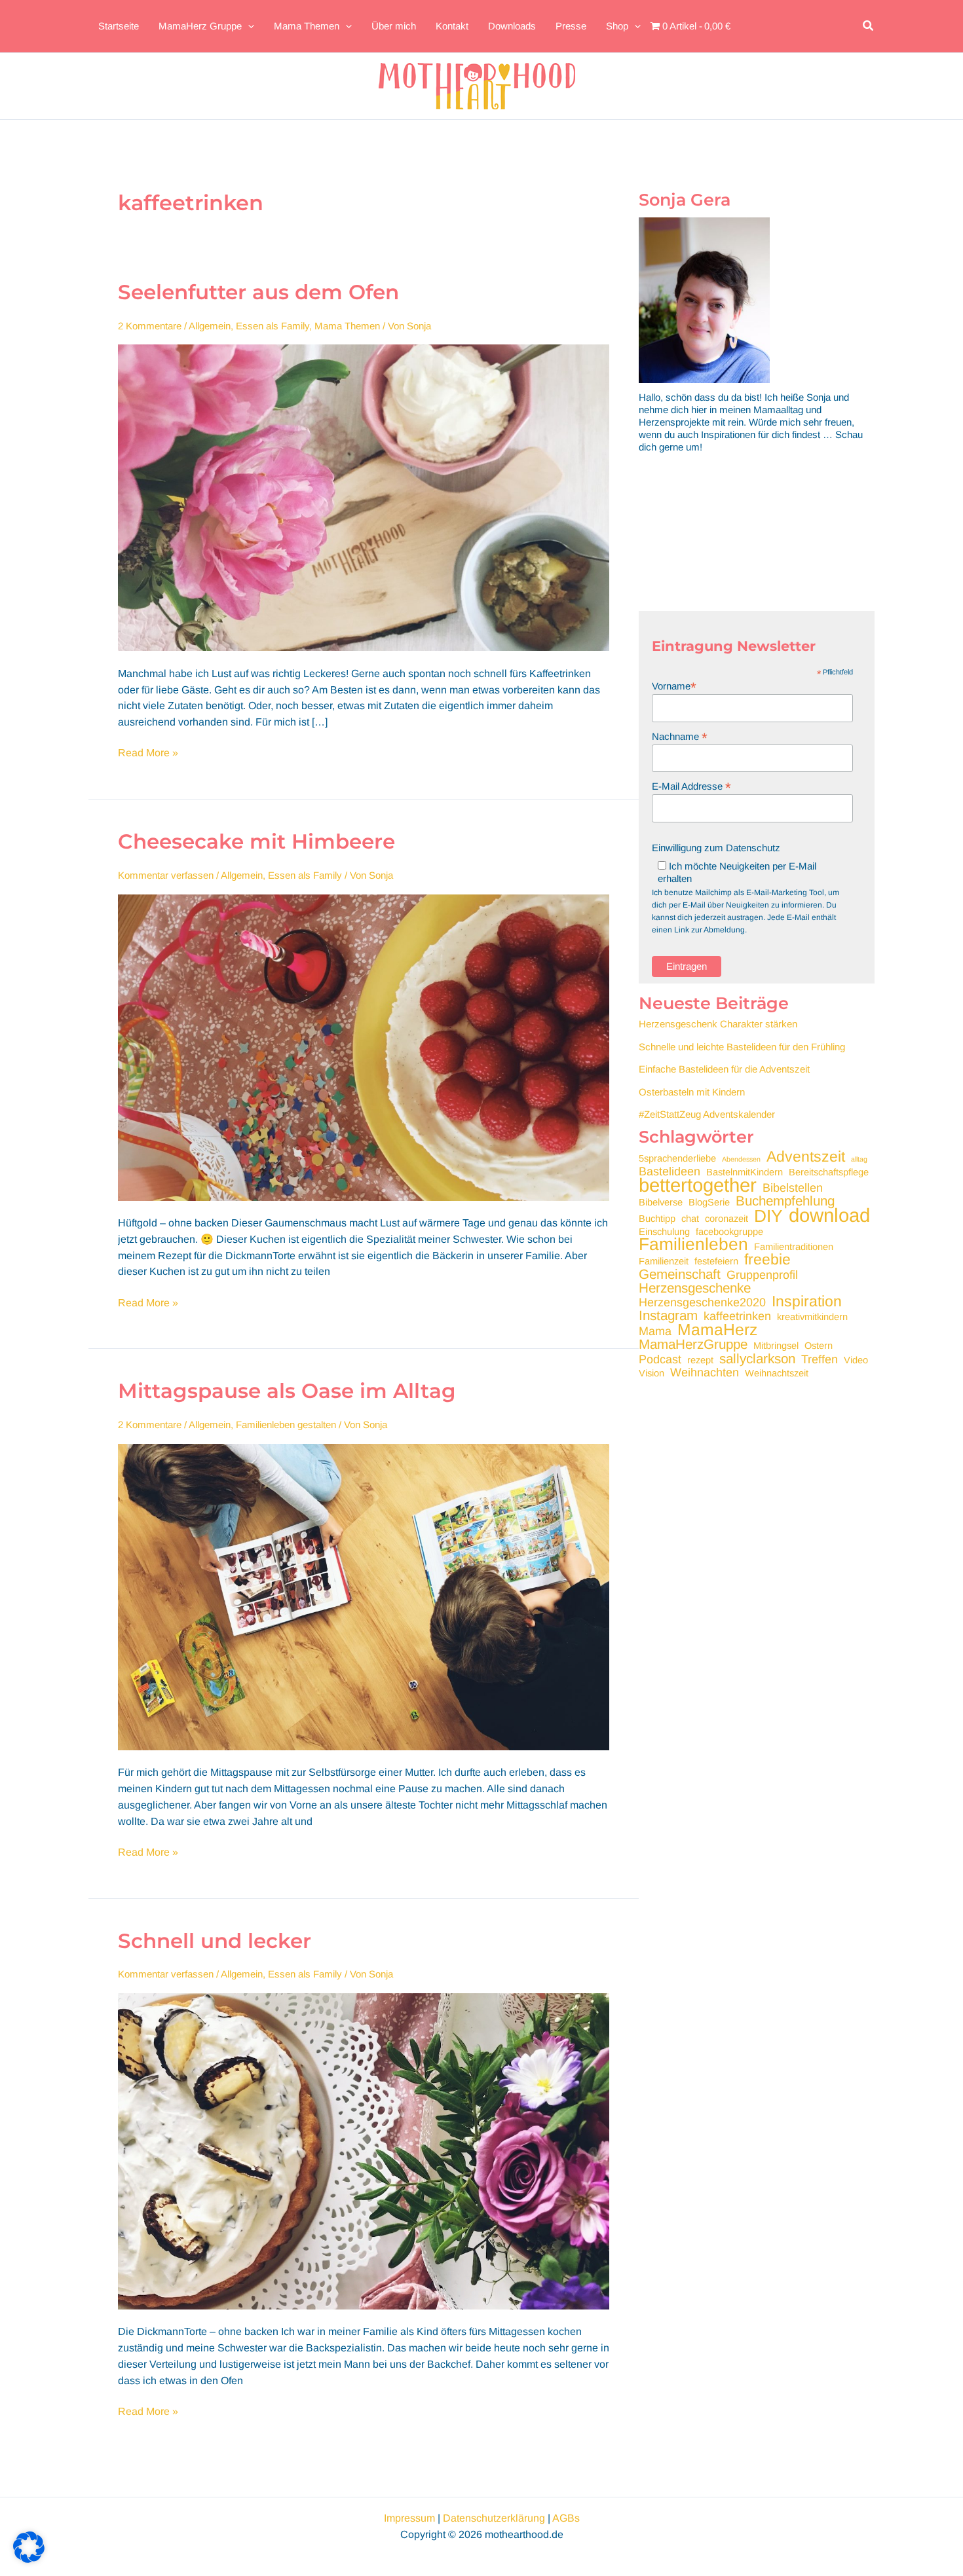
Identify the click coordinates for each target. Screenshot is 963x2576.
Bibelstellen (793, 1188)
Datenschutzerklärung (494, 2518)
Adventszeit (806, 1157)
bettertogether (698, 1185)
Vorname (674, 686)
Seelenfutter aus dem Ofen (258, 292)
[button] (869, 26)
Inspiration (807, 1301)
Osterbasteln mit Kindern (692, 1092)
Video (856, 1360)
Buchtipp (657, 1219)
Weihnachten (705, 1373)
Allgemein (210, 326)
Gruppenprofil (762, 1275)
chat (690, 1219)
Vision (651, 1373)
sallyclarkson (757, 1358)
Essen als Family (273, 326)
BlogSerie (709, 1202)
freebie (767, 1260)
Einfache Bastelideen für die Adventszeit (724, 1069)
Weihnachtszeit (777, 1373)
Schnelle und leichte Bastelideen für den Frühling (742, 1047)
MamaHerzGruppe (693, 1344)
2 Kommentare (150, 326)
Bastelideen (670, 1172)
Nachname (680, 736)
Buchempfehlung (785, 1201)
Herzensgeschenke (695, 1288)
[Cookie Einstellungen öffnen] (29, 2559)
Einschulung (664, 1232)
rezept (700, 1360)
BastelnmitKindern (745, 1172)
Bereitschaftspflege (829, 1172)
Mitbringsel (776, 1346)
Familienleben (693, 1244)
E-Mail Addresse (691, 786)
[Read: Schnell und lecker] (364, 2150)
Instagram (668, 1315)
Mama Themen (347, 326)
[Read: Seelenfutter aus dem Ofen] (364, 497)
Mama (655, 1332)
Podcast (660, 1360)
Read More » (148, 754)
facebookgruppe (729, 1232)
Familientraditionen (794, 1247)
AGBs (566, 2518)
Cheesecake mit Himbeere (256, 841)
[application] (248, 26)
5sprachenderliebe (677, 1158)
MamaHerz (717, 1330)
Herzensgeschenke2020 (702, 1303)
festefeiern (716, 1261)
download (829, 1215)
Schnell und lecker (215, 1941)
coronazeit (727, 1219)
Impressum (409, 2518)
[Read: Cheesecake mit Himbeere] (364, 1047)
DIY (768, 1216)
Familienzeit (664, 1261)
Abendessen (741, 1159)
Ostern (819, 1346)
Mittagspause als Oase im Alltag (287, 1391)
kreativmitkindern (812, 1317)
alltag (859, 1159)
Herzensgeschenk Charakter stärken (718, 1024)
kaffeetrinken (737, 1316)
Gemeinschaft (680, 1274)
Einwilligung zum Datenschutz (716, 848)
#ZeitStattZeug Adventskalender (707, 1114)
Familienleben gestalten (286, 1425)
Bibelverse (661, 1202)
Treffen (820, 1360)
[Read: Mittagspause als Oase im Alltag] (364, 1596)
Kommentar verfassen (166, 875)
